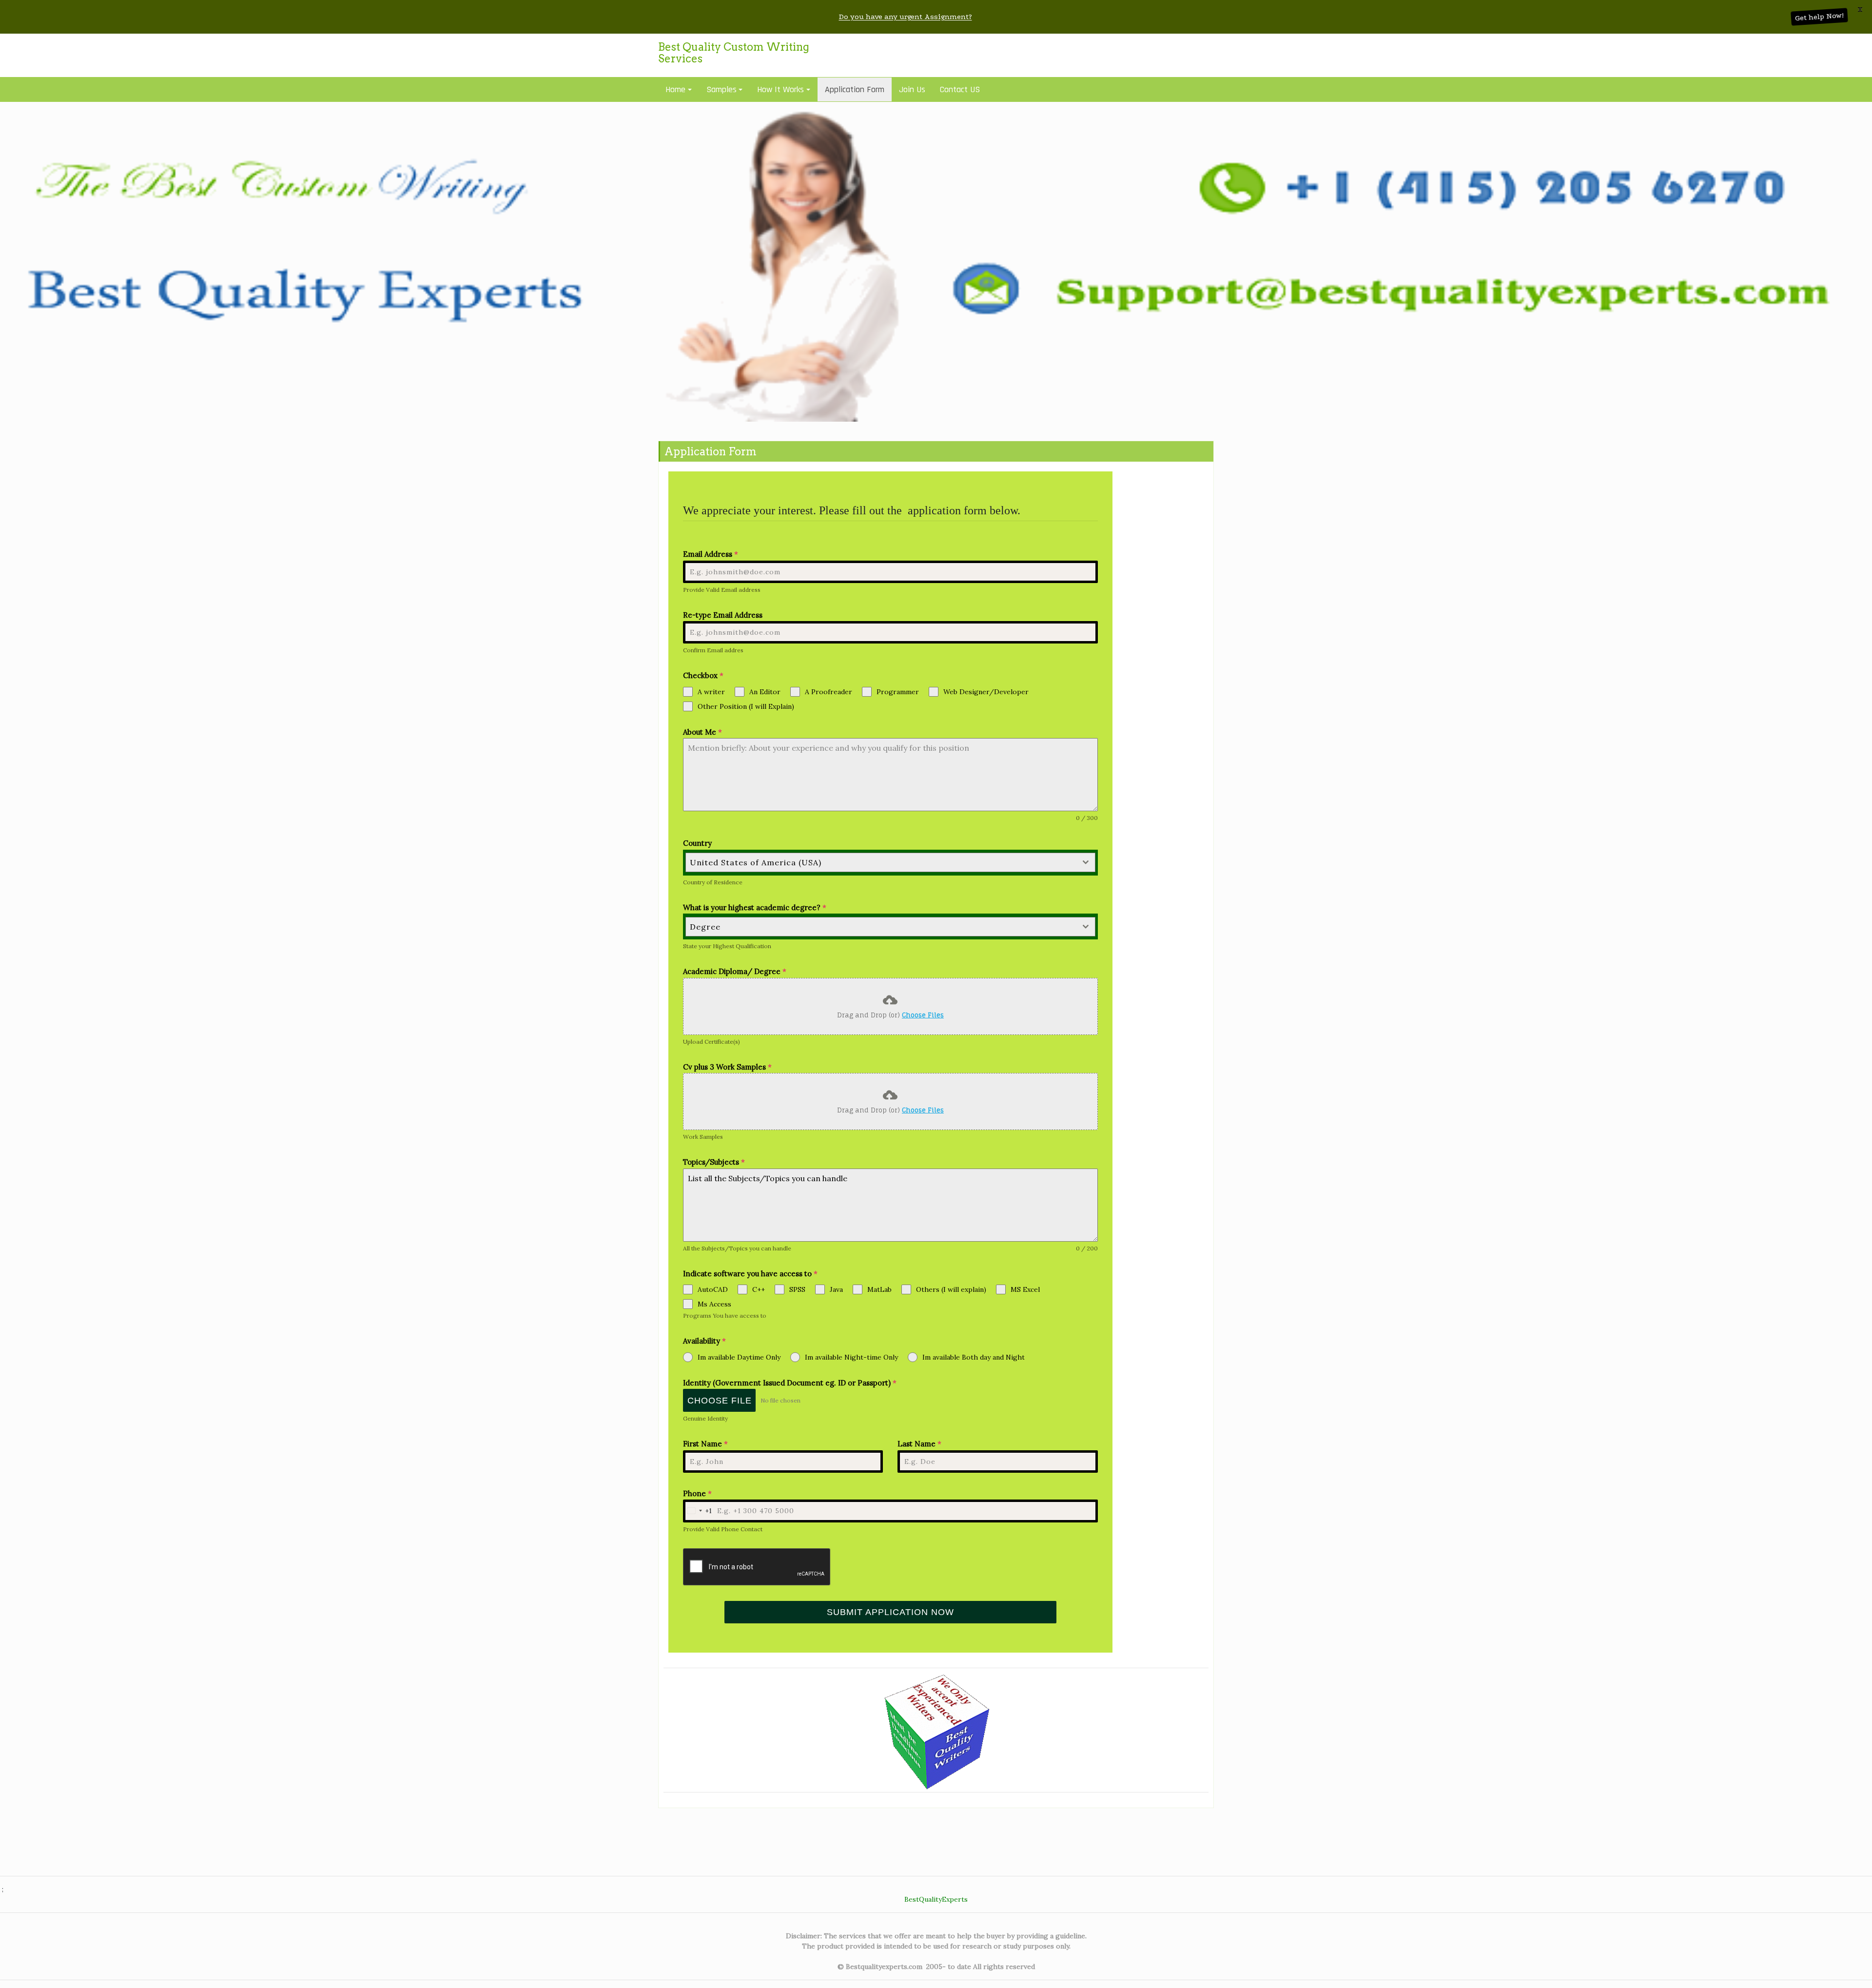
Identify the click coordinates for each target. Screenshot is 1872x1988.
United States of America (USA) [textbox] (756, 862)
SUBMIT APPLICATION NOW (890, 1612)
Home (675, 89)
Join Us (912, 89)
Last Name (919, 1444)
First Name (705, 1444)
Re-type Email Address (723, 615)
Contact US (960, 89)
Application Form (855, 89)
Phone (697, 1493)
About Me (702, 732)
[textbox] (881, 927)
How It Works (780, 89)
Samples (721, 89)
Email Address (711, 554)
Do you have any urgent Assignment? (906, 17)
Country (697, 843)
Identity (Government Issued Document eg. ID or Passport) (790, 1383)
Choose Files (923, 1015)
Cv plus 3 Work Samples (727, 1067)
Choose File (720, 1401)
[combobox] (891, 862)
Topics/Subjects (714, 1162)
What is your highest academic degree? (755, 907)
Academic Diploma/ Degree (735, 971)
